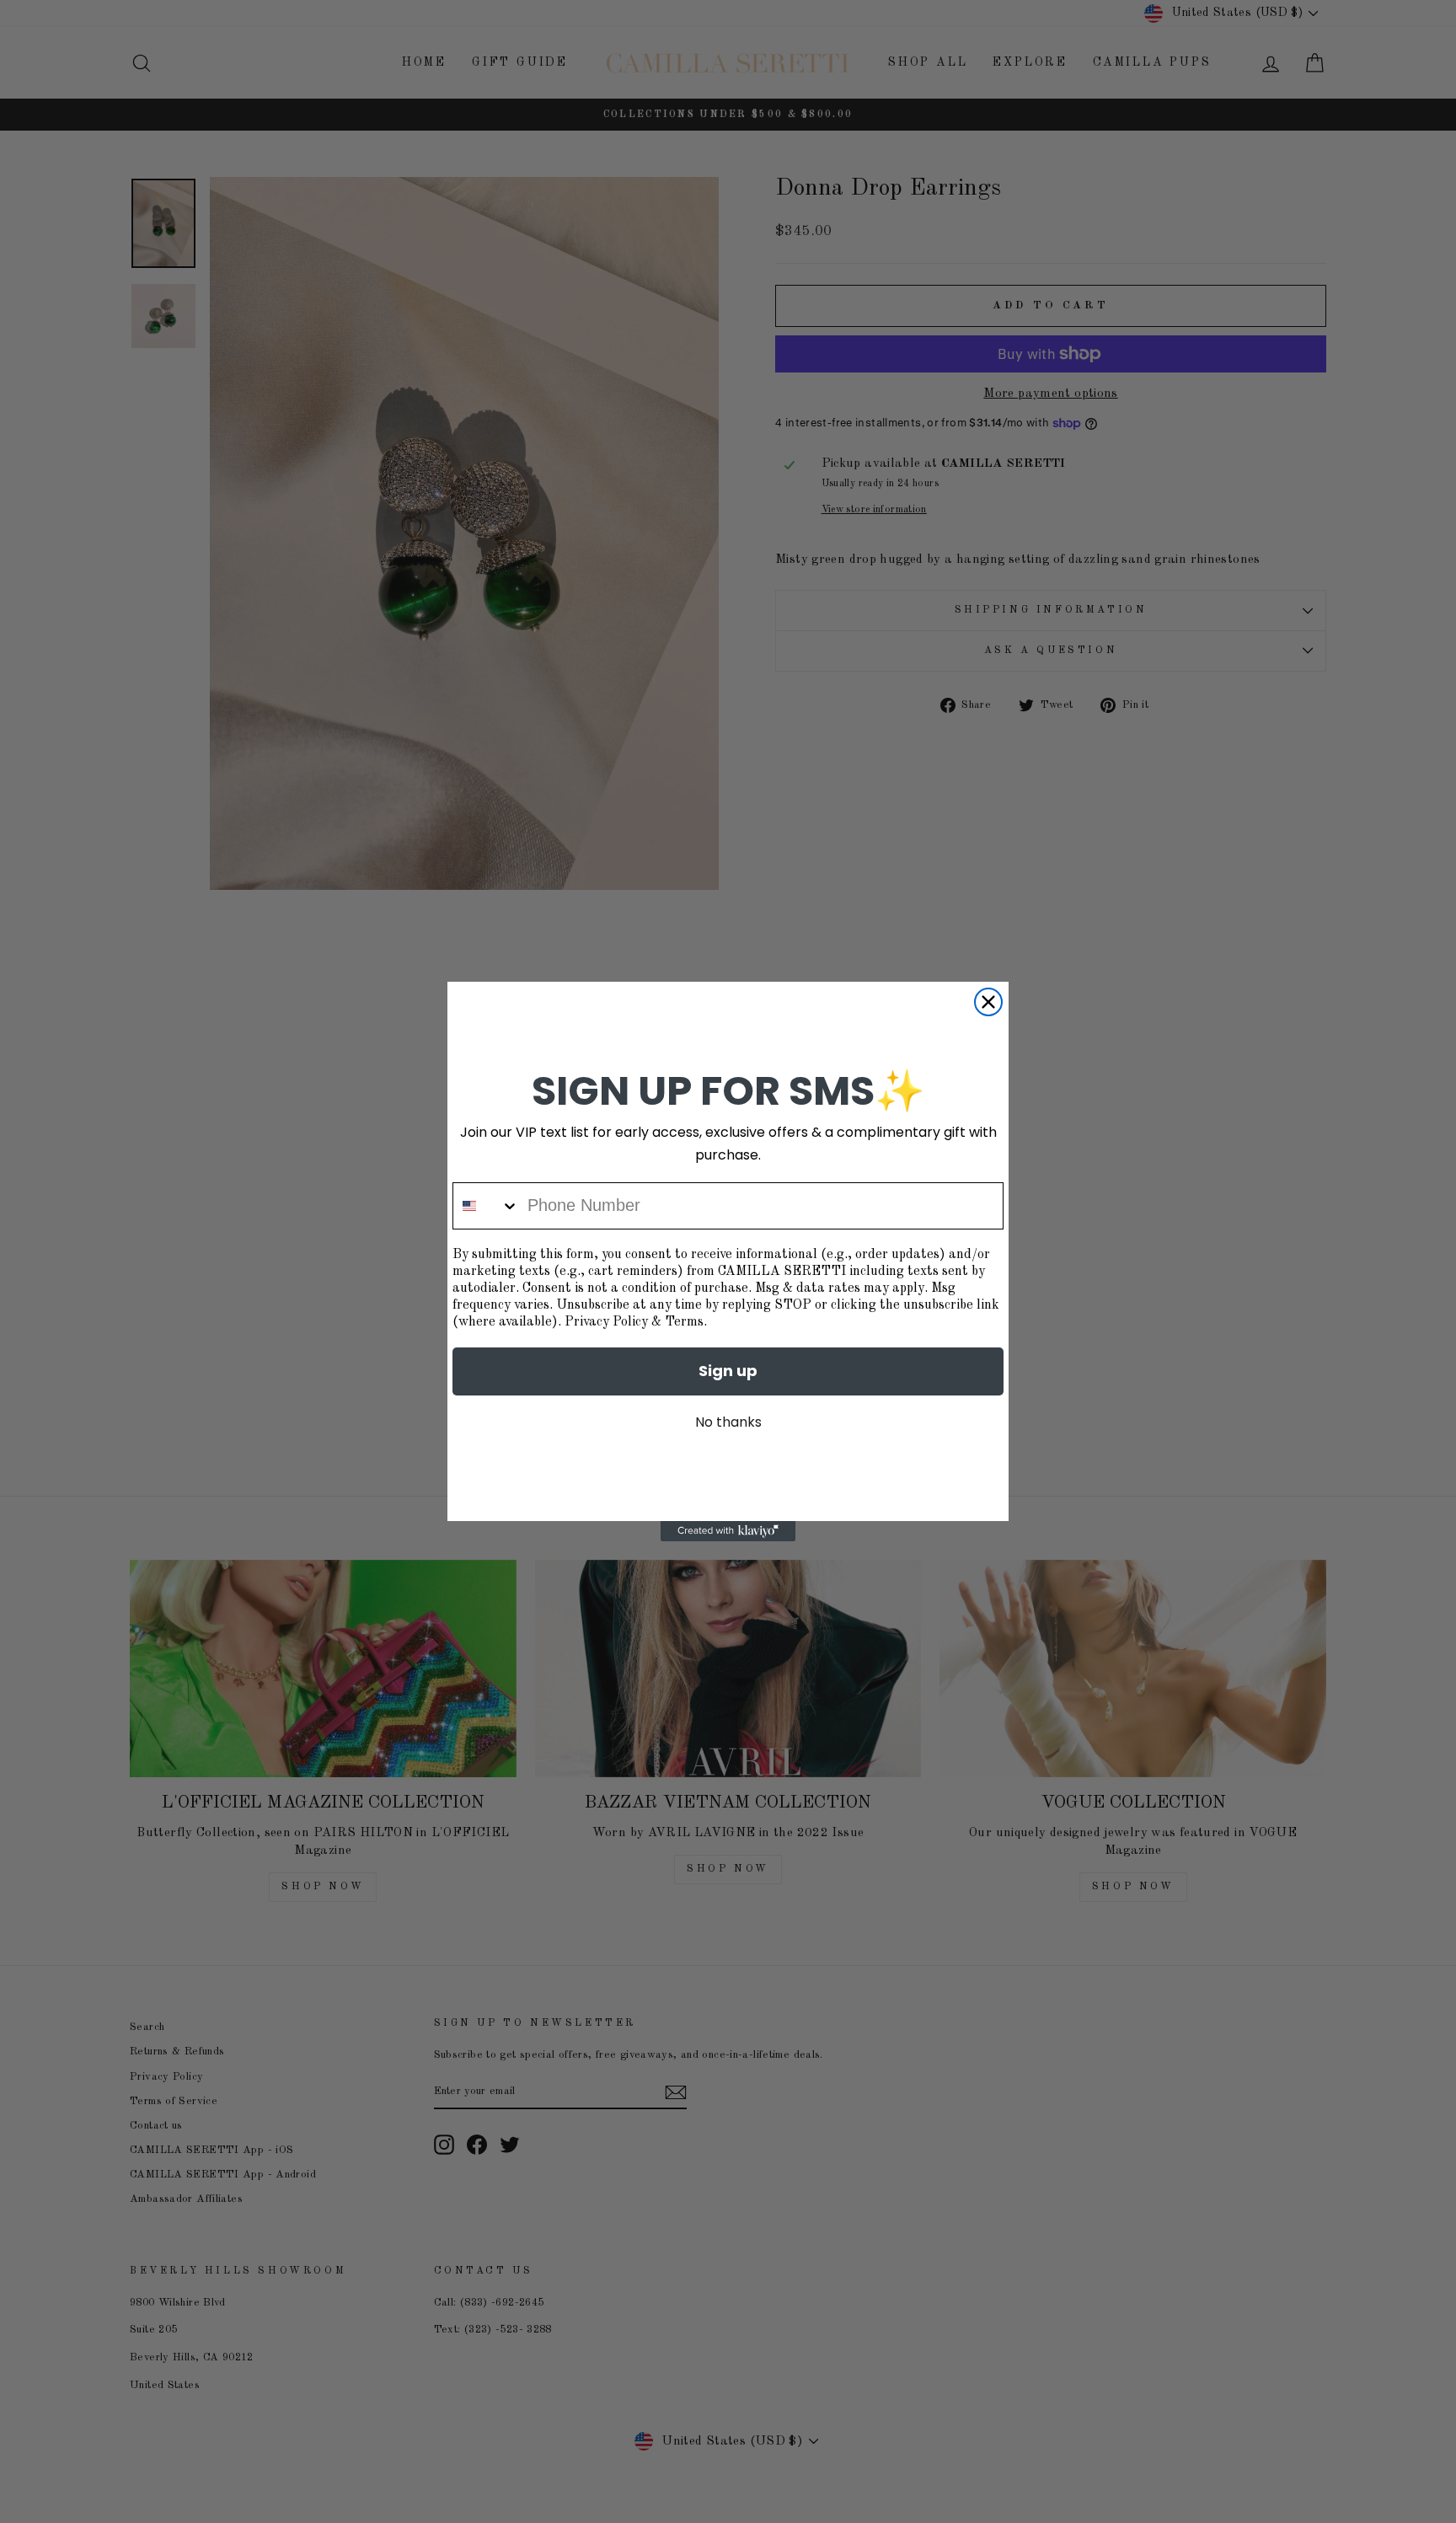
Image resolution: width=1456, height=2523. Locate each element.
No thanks (728, 1422)
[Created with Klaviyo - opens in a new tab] (728, 1531)
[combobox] (486, 1206)
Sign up (728, 1371)
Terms (684, 1322)
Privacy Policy (606, 1322)
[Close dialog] (988, 1002)
